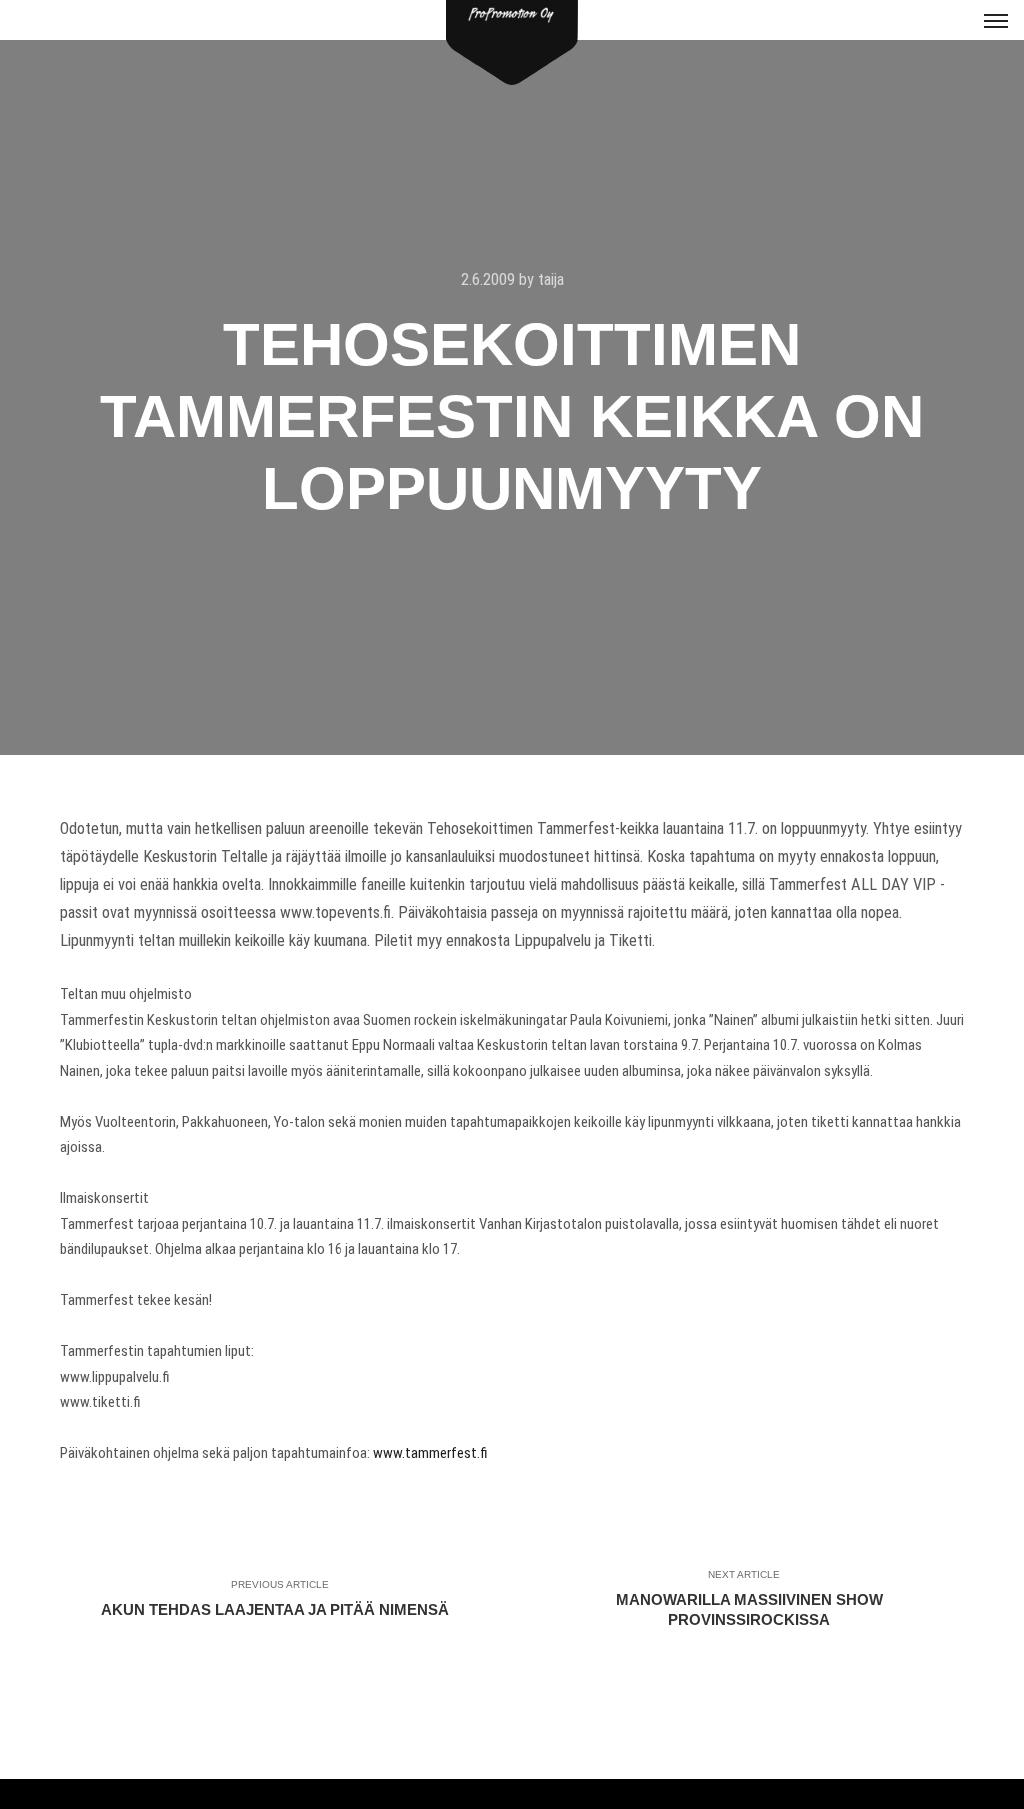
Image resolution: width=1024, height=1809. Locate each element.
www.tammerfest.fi (430, 1453)
